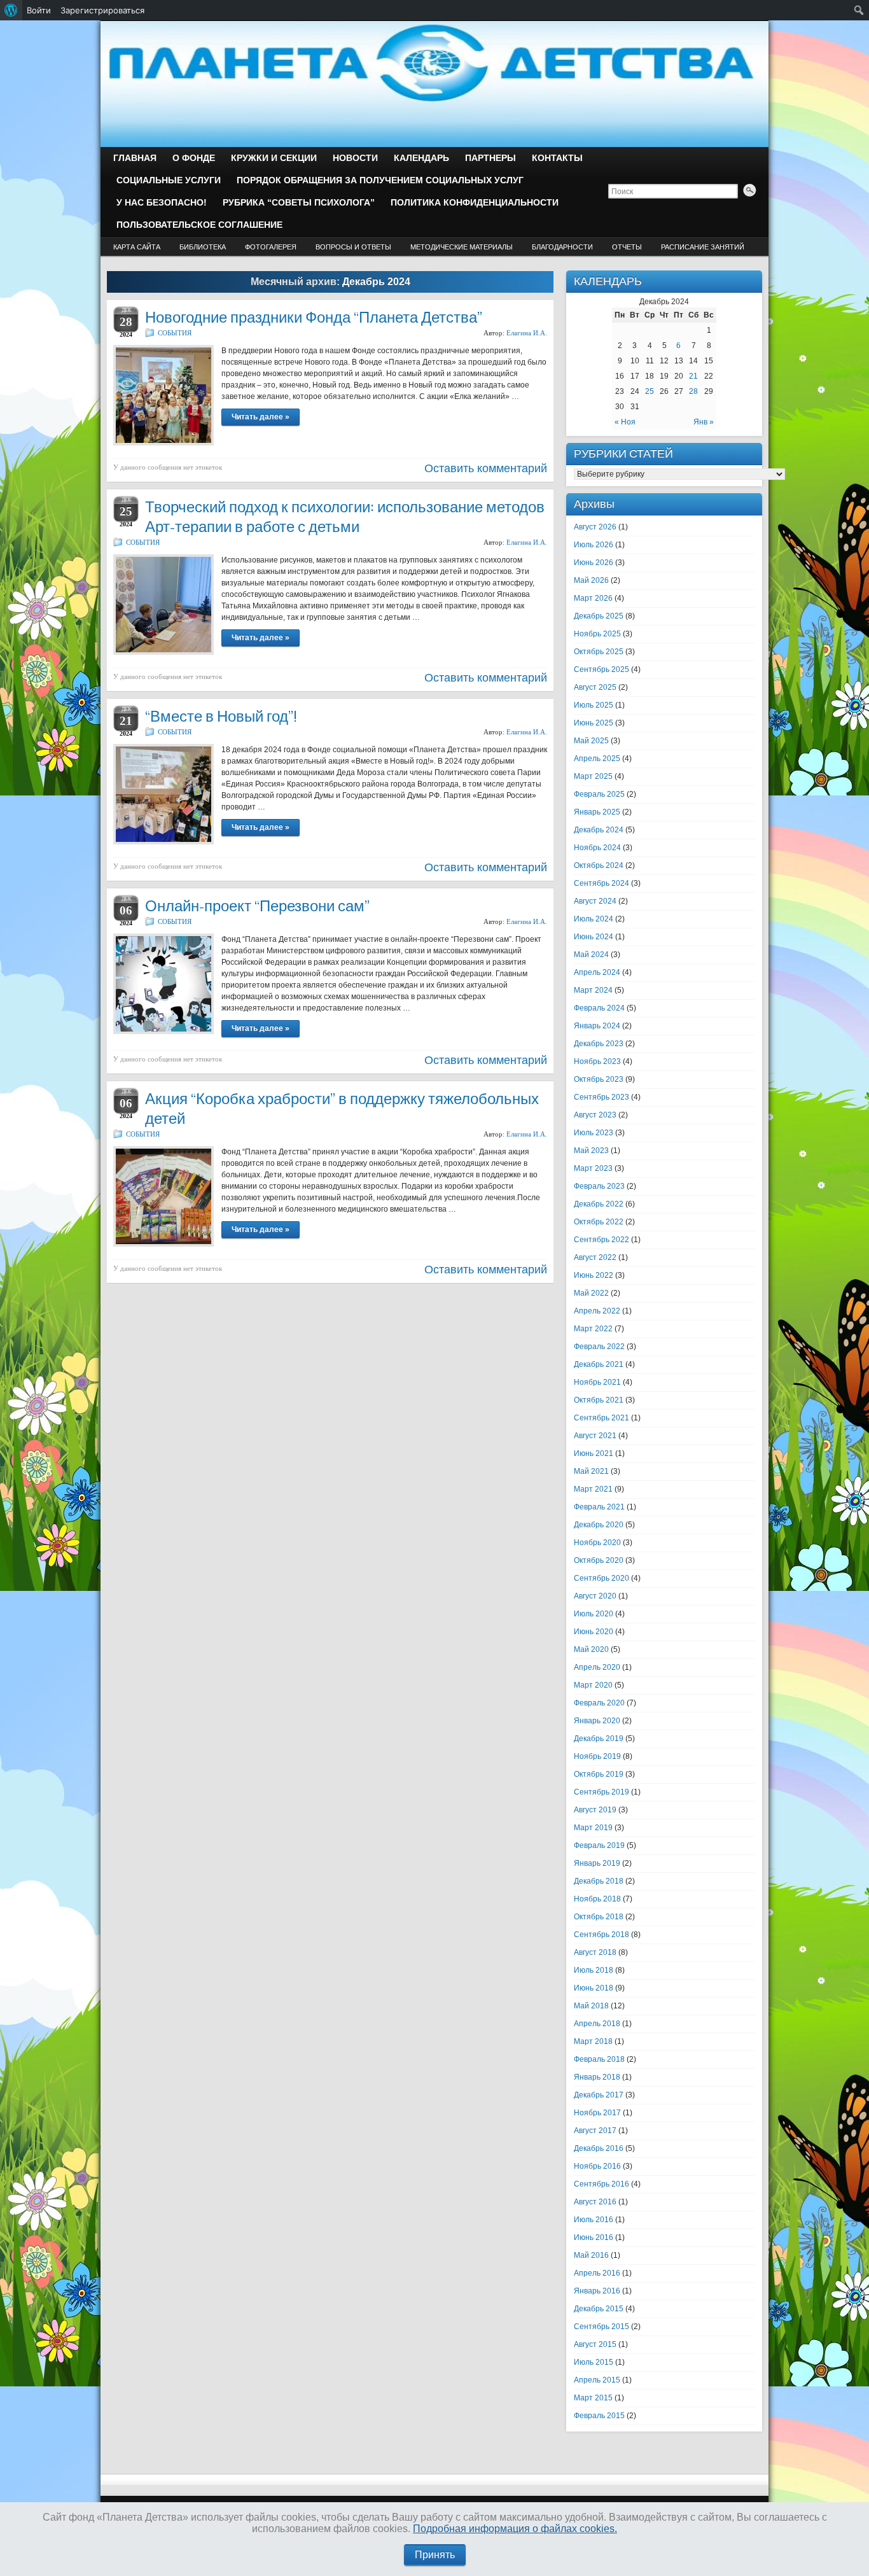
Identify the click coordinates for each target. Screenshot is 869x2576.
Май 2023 (591, 1151)
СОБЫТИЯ (175, 333)
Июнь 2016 (594, 2237)
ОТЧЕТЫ (627, 247)
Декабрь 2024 (599, 830)
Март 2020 (593, 1685)
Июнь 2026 (594, 563)
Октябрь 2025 (599, 652)
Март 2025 (593, 776)
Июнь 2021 (594, 1453)
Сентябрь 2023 (601, 1097)
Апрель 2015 (597, 2380)
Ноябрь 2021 (597, 1382)
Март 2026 (593, 598)
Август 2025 (595, 687)
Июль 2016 (594, 2220)
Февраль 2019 (599, 1845)
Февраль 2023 (599, 1186)
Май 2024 (591, 955)
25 (650, 391)
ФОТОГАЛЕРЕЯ (271, 247)
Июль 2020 (594, 1614)
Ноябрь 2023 (597, 1061)
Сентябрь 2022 (601, 1240)
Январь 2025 (597, 812)
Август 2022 (595, 1257)
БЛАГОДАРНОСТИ (562, 247)
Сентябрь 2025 (601, 669)
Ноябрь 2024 (597, 848)
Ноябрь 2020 (597, 1543)
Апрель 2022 (597, 1311)
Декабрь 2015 (599, 2309)
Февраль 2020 (599, 1703)
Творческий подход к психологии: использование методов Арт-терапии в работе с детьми (345, 517)
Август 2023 (595, 1115)
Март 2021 (593, 1489)
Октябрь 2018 (599, 1917)
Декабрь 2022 (599, 1204)
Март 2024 (593, 990)
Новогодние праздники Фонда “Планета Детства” (314, 317)
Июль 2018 (594, 1970)
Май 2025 (591, 741)
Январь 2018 (597, 2077)
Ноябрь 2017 (597, 2113)
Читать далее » (261, 417)
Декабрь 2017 (599, 2095)
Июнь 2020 (594, 1632)
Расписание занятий (703, 247)
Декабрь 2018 (599, 1881)
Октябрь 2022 (599, 1222)
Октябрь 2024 (599, 865)
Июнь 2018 (594, 1988)
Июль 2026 (594, 545)
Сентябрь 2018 (601, 1935)
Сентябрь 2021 (601, 1418)
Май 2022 (591, 1293)
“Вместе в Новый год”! (221, 716)
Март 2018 (593, 2041)
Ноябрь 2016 (597, 2166)
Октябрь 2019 (599, 1774)
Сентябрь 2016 (601, 2184)
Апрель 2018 (597, 2024)
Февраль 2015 (599, 2416)
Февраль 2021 (599, 1507)
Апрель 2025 (597, 759)
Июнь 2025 (594, 723)
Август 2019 (595, 1810)
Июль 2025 (594, 705)
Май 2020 (591, 1649)
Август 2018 (595, 1952)
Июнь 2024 (594, 937)
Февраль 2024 (599, 1008)
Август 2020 (595, 1596)
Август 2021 (595, 1436)
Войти (39, 10)
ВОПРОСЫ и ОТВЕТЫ (353, 247)
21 (693, 376)
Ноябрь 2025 (597, 634)
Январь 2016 (597, 2291)
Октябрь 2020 (599, 1560)
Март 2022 (593, 1329)
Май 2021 (591, 1471)
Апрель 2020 (597, 1667)
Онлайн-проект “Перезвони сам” (257, 906)
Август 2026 (595, 527)
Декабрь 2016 (599, 2148)
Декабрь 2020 (599, 1525)
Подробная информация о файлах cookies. (515, 2529)
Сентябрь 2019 (601, 1792)
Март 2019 (593, 1828)
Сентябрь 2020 (601, 1578)
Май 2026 (591, 580)
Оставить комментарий (486, 468)
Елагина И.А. (527, 333)
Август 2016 (595, 2202)
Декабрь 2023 (599, 1044)
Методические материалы (462, 247)
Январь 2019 (597, 1863)
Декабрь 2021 (599, 1364)
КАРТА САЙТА (137, 247)
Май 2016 (591, 2255)
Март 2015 (593, 2398)
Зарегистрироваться (102, 10)
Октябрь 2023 (599, 1079)
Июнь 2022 (594, 1275)
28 (693, 391)
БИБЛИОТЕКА (203, 247)
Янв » (704, 422)
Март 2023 (593, 1168)
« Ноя (625, 422)
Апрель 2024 (597, 972)
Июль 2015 (594, 2362)
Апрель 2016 (597, 2273)
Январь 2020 (597, 1721)
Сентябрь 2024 (601, 883)
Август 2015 (595, 2344)
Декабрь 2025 (599, 616)
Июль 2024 (594, 919)
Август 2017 (595, 2131)
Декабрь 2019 (599, 1739)
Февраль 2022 (599, 1347)
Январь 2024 (597, 1026)
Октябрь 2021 (599, 1400)
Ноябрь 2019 (597, 1756)
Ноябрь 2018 (597, 1899)
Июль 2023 (594, 1133)
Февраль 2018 (599, 2059)
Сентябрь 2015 (601, 2327)
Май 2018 (591, 2006)
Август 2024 (595, 901)
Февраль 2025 (599, 794)
